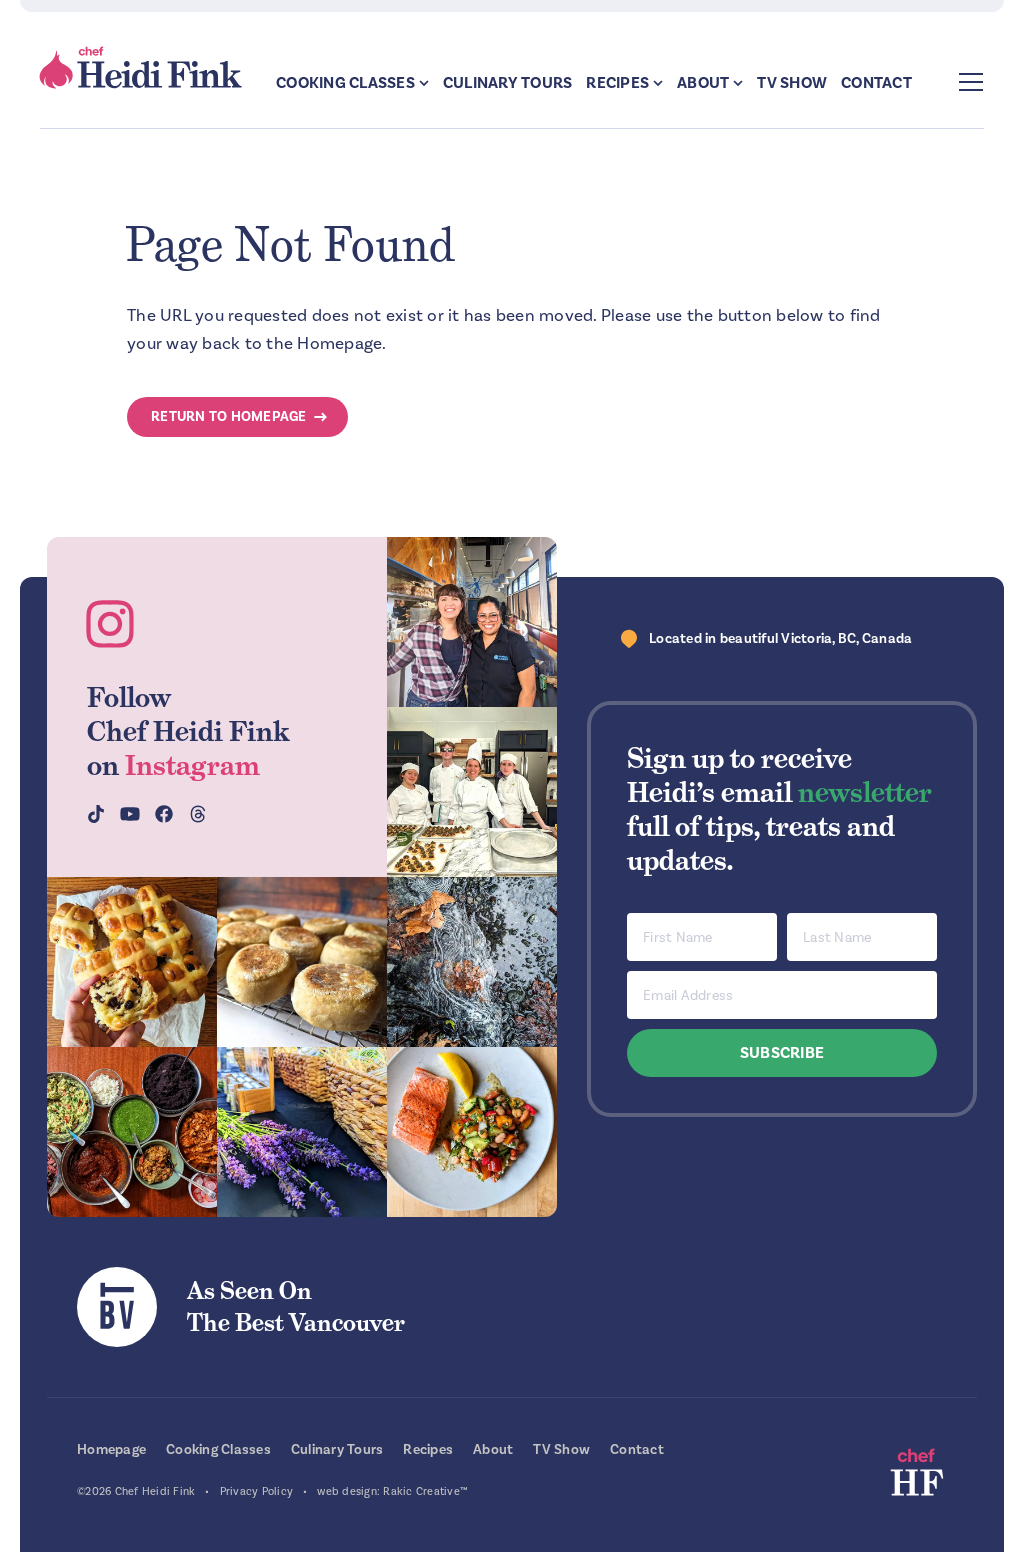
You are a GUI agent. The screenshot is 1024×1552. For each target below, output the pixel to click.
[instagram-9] (472, 1132)
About (703, 83)
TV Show (792, 83)
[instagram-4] (472, 792)
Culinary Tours (508, 83)
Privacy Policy (257, 1491)
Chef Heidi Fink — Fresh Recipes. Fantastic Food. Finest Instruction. (142, 68)
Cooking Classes (345, 83)
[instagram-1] (472, 622)
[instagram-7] (302, 962)
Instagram (192, 765)
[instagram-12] (132, 1132)
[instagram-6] (472, 962)
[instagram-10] (302, 1132)
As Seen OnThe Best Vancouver (296, 1306)
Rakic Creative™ (425, 1491)
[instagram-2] (132, 962)
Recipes (617, 83)
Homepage (111, 1449)
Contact (876, 83)
